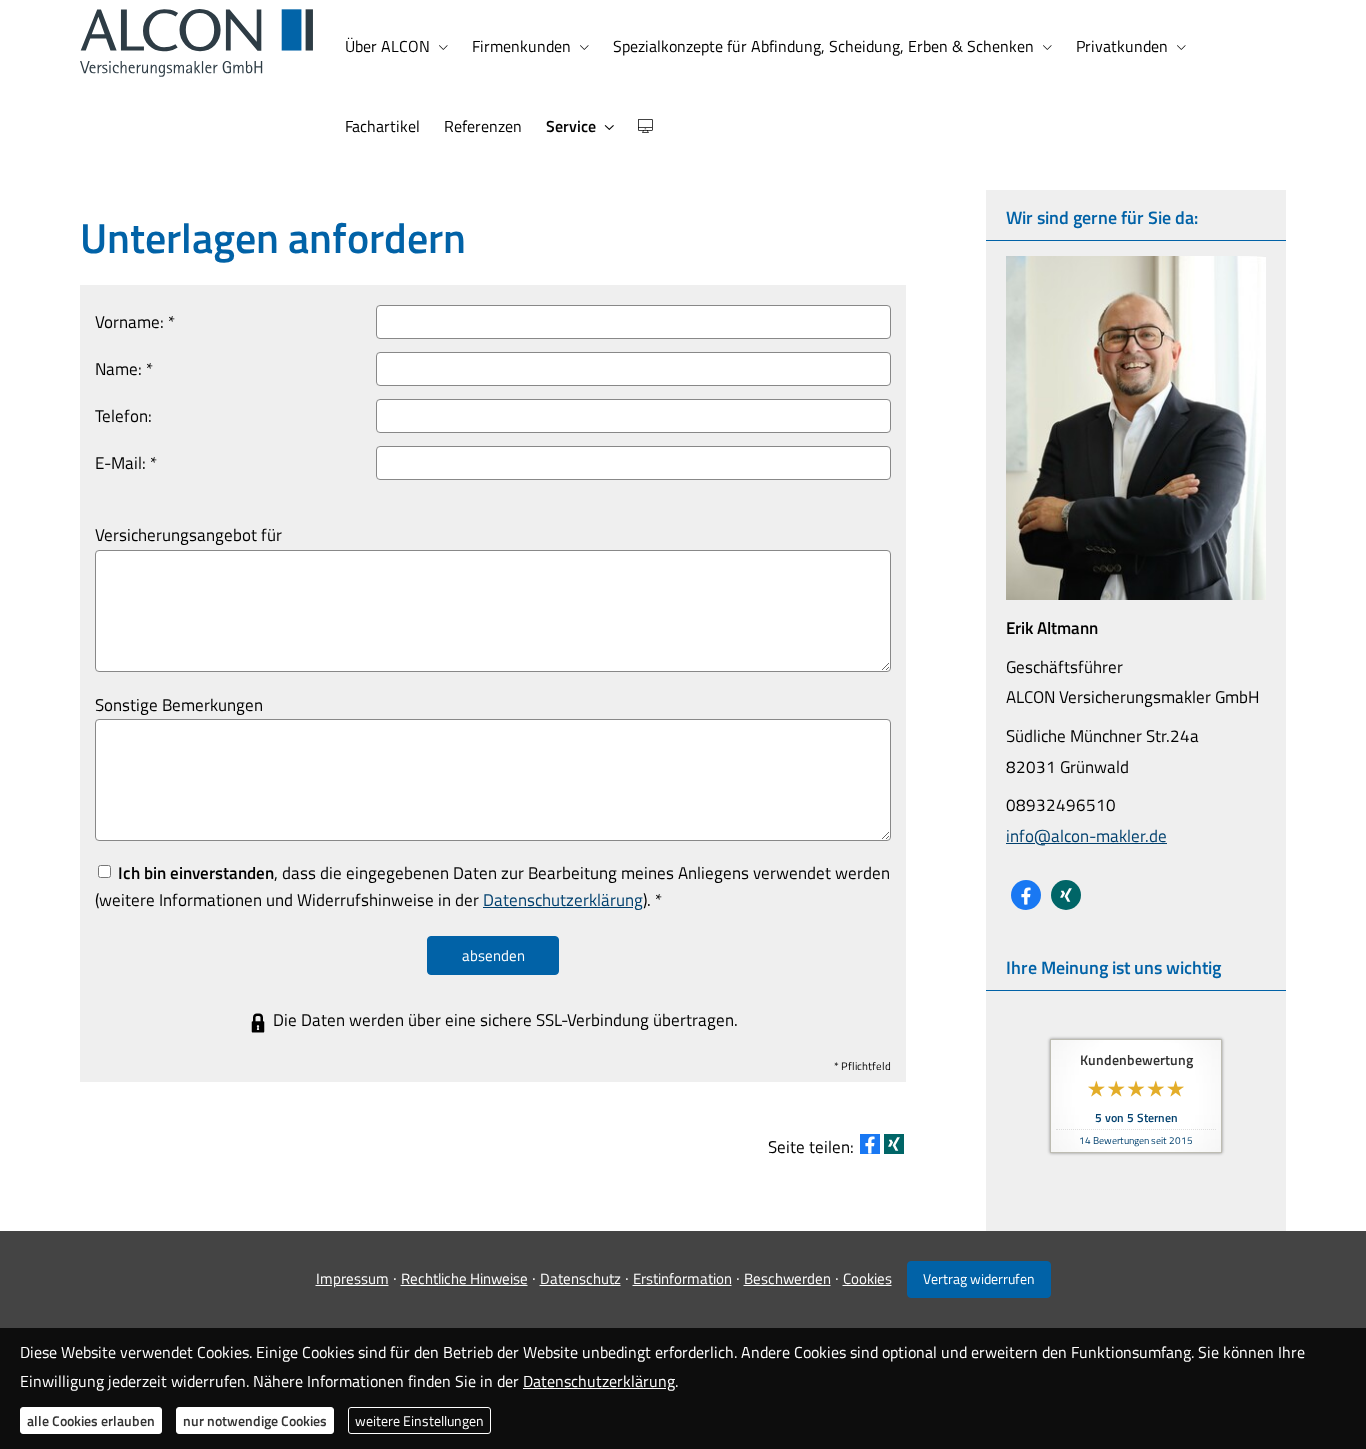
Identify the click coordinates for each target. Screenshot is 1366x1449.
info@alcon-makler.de (1086, 836)
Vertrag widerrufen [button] (979, 1279)
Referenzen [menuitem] (483, 126)
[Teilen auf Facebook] (870, 1144)
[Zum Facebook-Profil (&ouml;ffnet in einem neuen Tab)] (1026, 895)
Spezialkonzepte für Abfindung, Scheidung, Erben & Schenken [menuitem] (823, 46)
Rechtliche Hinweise (464, 1278)
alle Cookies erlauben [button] (91, 1419)
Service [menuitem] (571, 126)
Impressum (352, 1278)
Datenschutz (580, 1278)
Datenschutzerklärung (599, 1380)
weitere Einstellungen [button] (419, 1419)
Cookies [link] (867, 1278)
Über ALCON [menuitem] (387, 46)
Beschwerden (787, 1278)
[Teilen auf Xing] (894, 1144)
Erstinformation (682, 1278)
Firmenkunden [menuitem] (521, 46)
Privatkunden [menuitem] (1122, 46)
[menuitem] (645, 126)
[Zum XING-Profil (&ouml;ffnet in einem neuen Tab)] (1066, 895)
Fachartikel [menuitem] (382, 126)
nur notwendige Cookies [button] (255, 1419)
